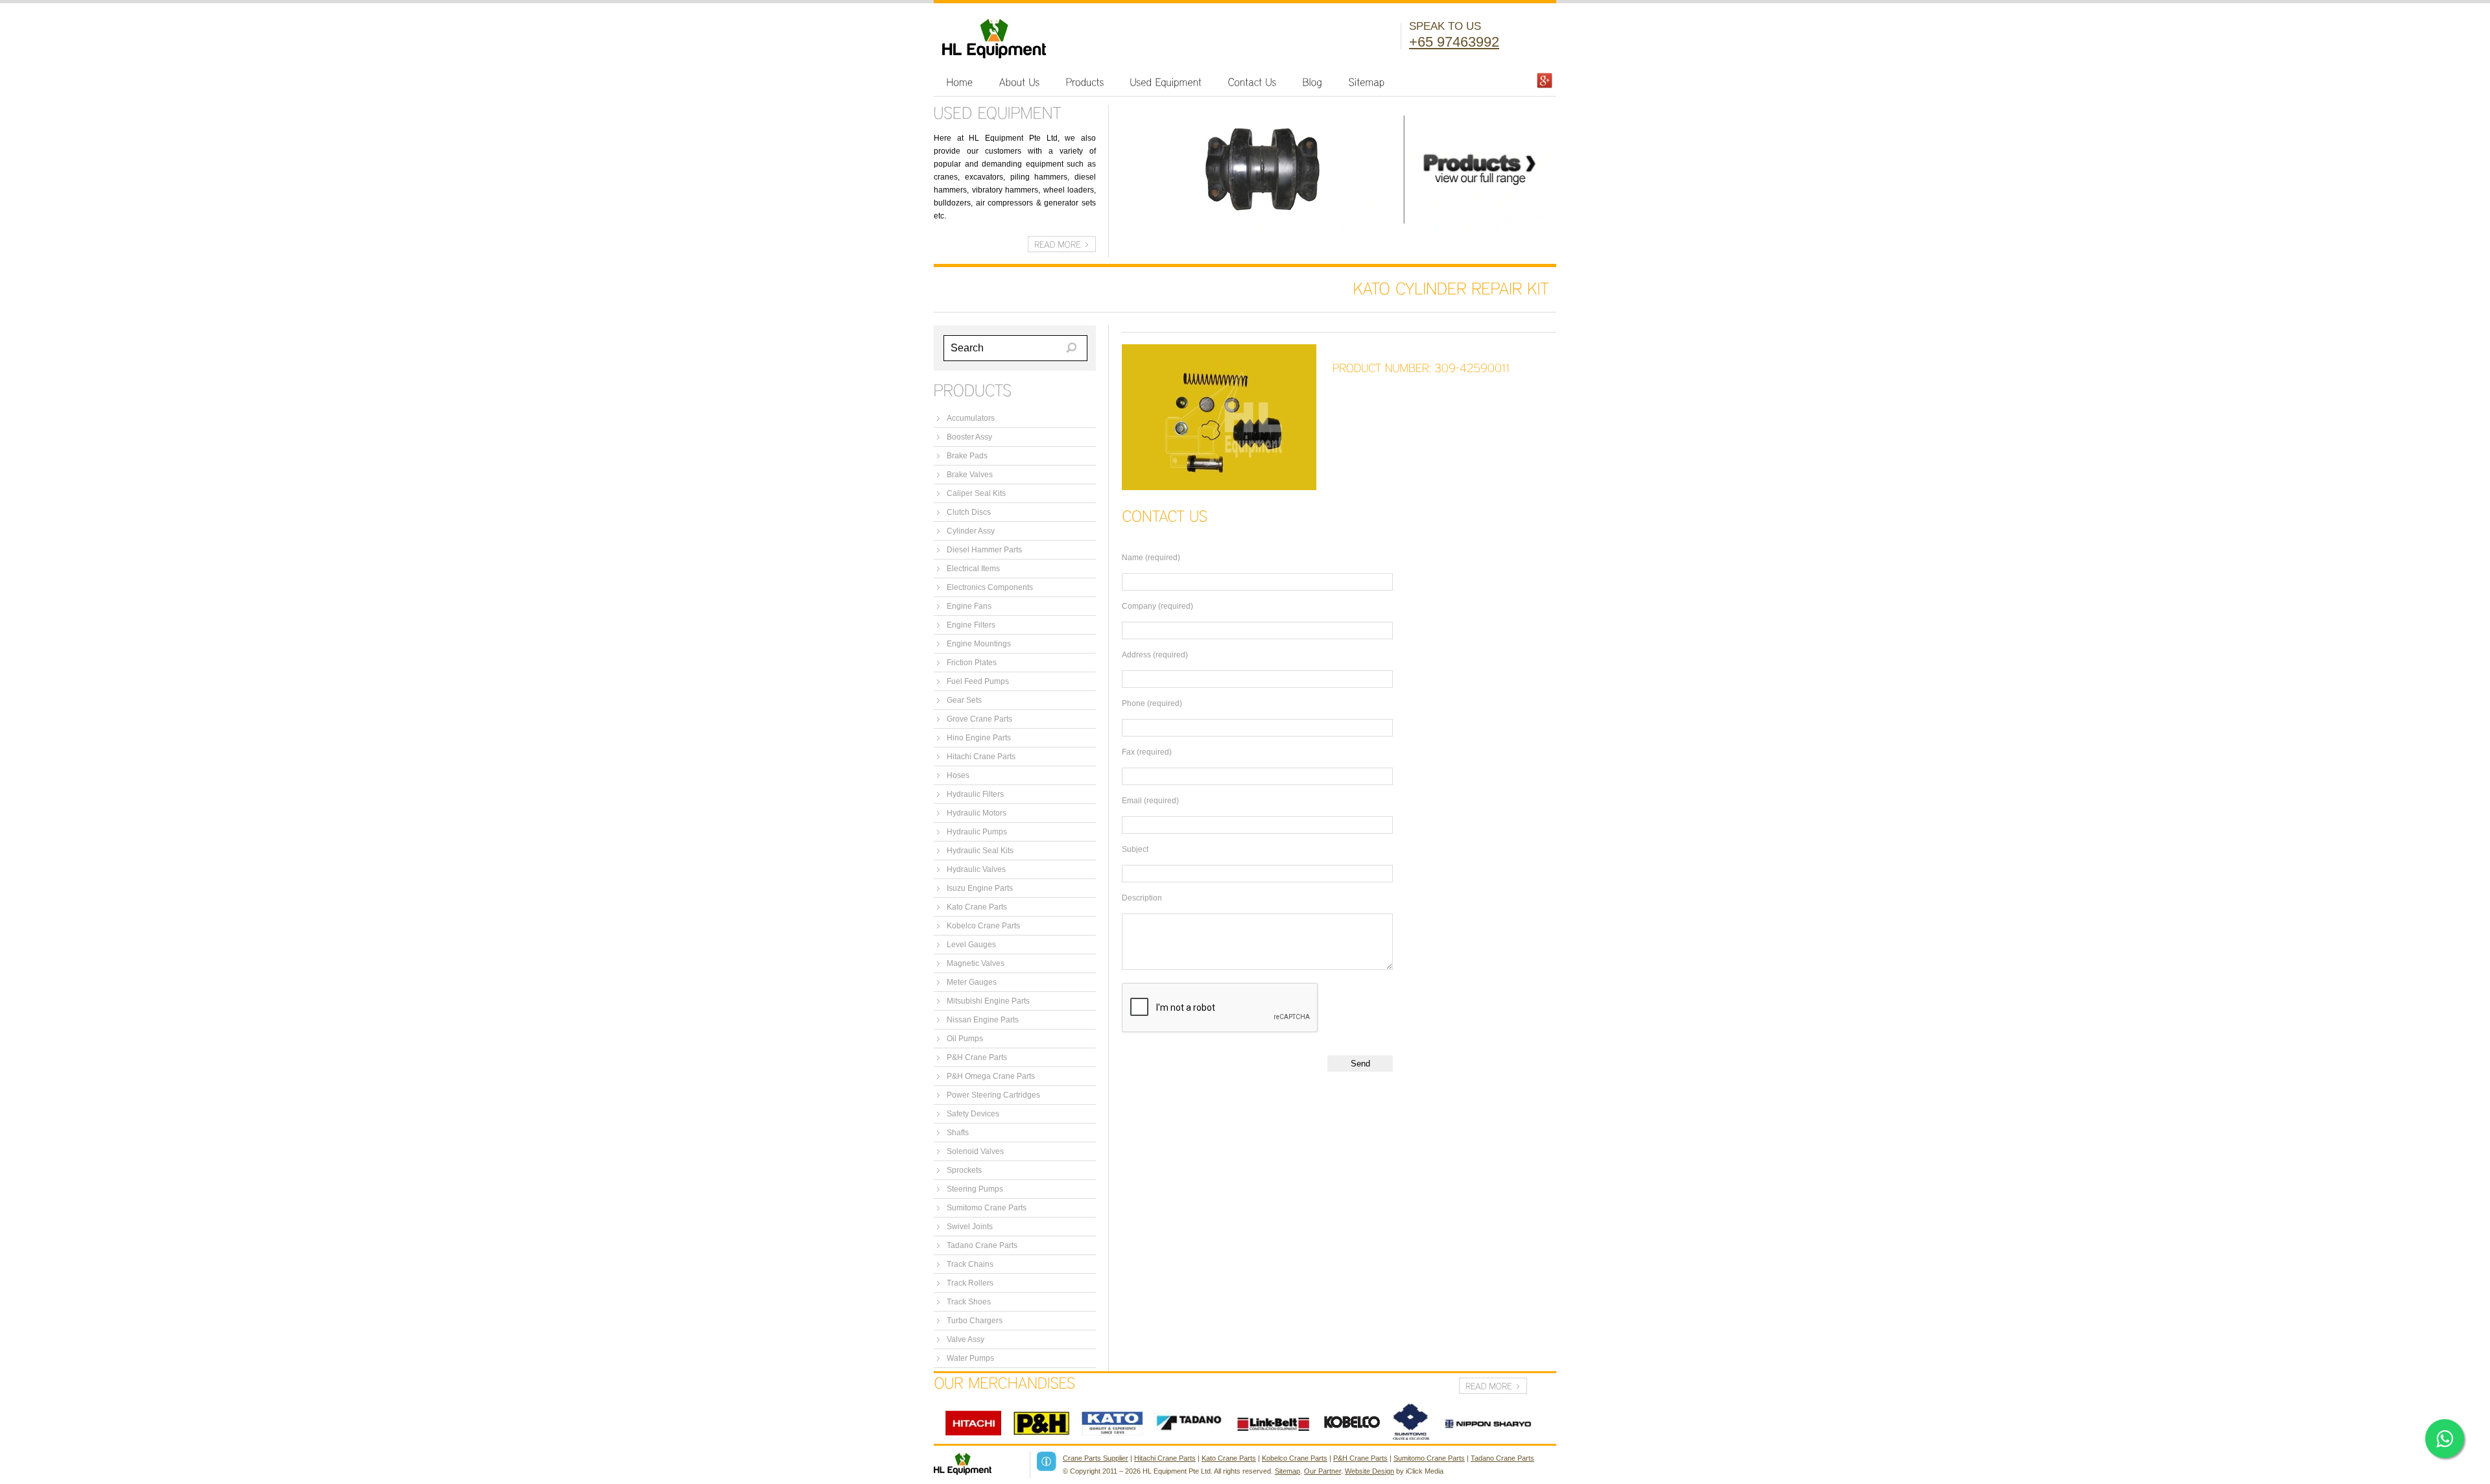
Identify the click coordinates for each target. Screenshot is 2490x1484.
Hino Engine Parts (979, 738)
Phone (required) (1152, 703)
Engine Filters (971, 625)
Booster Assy (969, 437)
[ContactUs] (1252, 82)
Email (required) (1150, 801)
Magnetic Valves (976, 963)
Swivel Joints (970, 1227)
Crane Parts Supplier (1096, 1458)
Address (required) (1155, 655)
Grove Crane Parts (979, 719)
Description (1142, 898)
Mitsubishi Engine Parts (988, 1001)
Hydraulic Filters (975, 794)
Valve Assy (966, 1339)
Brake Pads (967, 456)
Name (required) (1151, 558)
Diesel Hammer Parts (984, 550)
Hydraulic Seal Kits (980, 851)
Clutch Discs (969, 512)
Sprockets (964, 1170)
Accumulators (971, 418)
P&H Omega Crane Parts (991, 1076)
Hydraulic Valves (976, 869)
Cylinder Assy (971, 531)
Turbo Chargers (975, 1321)
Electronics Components (990, 587)
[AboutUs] (1020, 82)
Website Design (1369, 1471)
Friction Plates (972, 663)
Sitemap (1287, 1471)
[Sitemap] (1367, 82)
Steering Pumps (975, 1189)
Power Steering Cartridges (993, 1095)
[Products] (1085, 82)
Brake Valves (970, 475)
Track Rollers (970, 1283)
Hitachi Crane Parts (981, 757)
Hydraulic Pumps (977, 832)
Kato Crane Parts (977, 907)
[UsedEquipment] (1166, 82)
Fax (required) (1147, 752)
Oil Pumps (965, 1039)
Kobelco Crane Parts (983, 926)
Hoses (958, 775)
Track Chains (970, 1264)
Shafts (958, 1133)
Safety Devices (973, 1114)
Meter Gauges (972, 982)
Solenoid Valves (975, 1151)
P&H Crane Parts (977, 1057)
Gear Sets (964, 700)
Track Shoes (969, 1302)
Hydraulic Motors (977, 813)
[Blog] (1313, 82)
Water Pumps (970, 1358)
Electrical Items (973, 569)
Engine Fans (969, 606)
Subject (1135, 849)
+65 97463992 (1454, 42)
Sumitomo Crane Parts (987, 1208)
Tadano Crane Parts (982, 1245)
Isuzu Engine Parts (980, 888)
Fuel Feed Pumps (978, 681)
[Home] (960, 82)
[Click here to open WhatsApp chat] (2445, 1439)
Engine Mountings (979, 644)
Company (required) (1157, 606)
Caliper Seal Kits (976, 493)
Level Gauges (971, 945)
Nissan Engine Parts (983, 1020)
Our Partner (1322, 1471)
